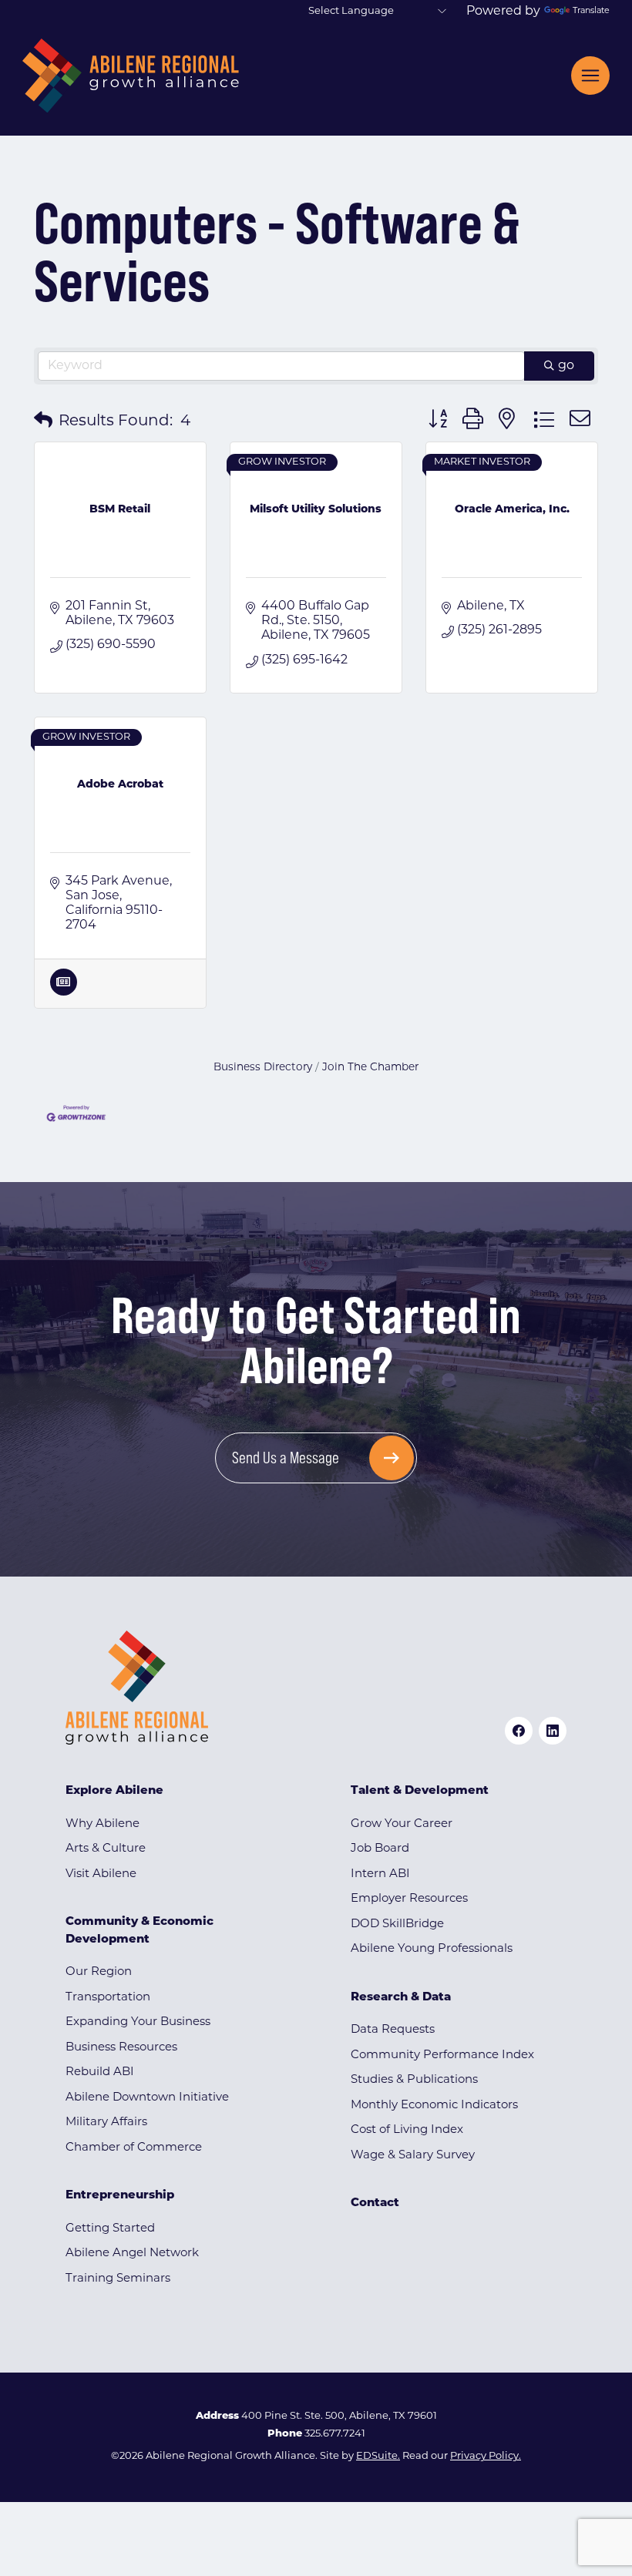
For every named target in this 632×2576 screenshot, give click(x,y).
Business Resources (121, 2048)
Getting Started (110, 2229)
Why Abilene (103, 1824)
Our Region (99, 1972)
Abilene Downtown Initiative (147, 2098)
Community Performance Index (442, 2055)
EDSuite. (378, 2456)
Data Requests (393, 2030)
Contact (375, 2203)
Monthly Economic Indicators (434, 2106)
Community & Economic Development (140, 1931)
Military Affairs (106, 2123)
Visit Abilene (101, 1874)
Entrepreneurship (120, 2196)
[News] (64, 992)
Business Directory (263, 1068)
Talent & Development (420, 1791)
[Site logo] (131, 76)
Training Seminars (118, 2279)
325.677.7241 (335, 2434)
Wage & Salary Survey (413, 2156)
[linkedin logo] (553, 1731)
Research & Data (401, 1998)
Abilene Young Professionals (432, 1949)
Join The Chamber (370, 1068)
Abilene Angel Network (132, 2254)
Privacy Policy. (486, 2456)
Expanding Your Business (138, 2022)
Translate (591, 11)
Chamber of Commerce (134, 2148)
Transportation (108, 1998)
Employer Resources (409, 1899)
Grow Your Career (402, 1824)
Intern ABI (380, 1874)
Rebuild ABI (100, 2072)
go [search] (566, 366)
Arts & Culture (106, 1849)
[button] (43, 421)
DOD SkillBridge (397, 1924)
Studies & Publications (414, 2080)
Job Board (380, 1849)
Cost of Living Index (407, 2130)
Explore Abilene (114, 1791)
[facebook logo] (519, 1731)
